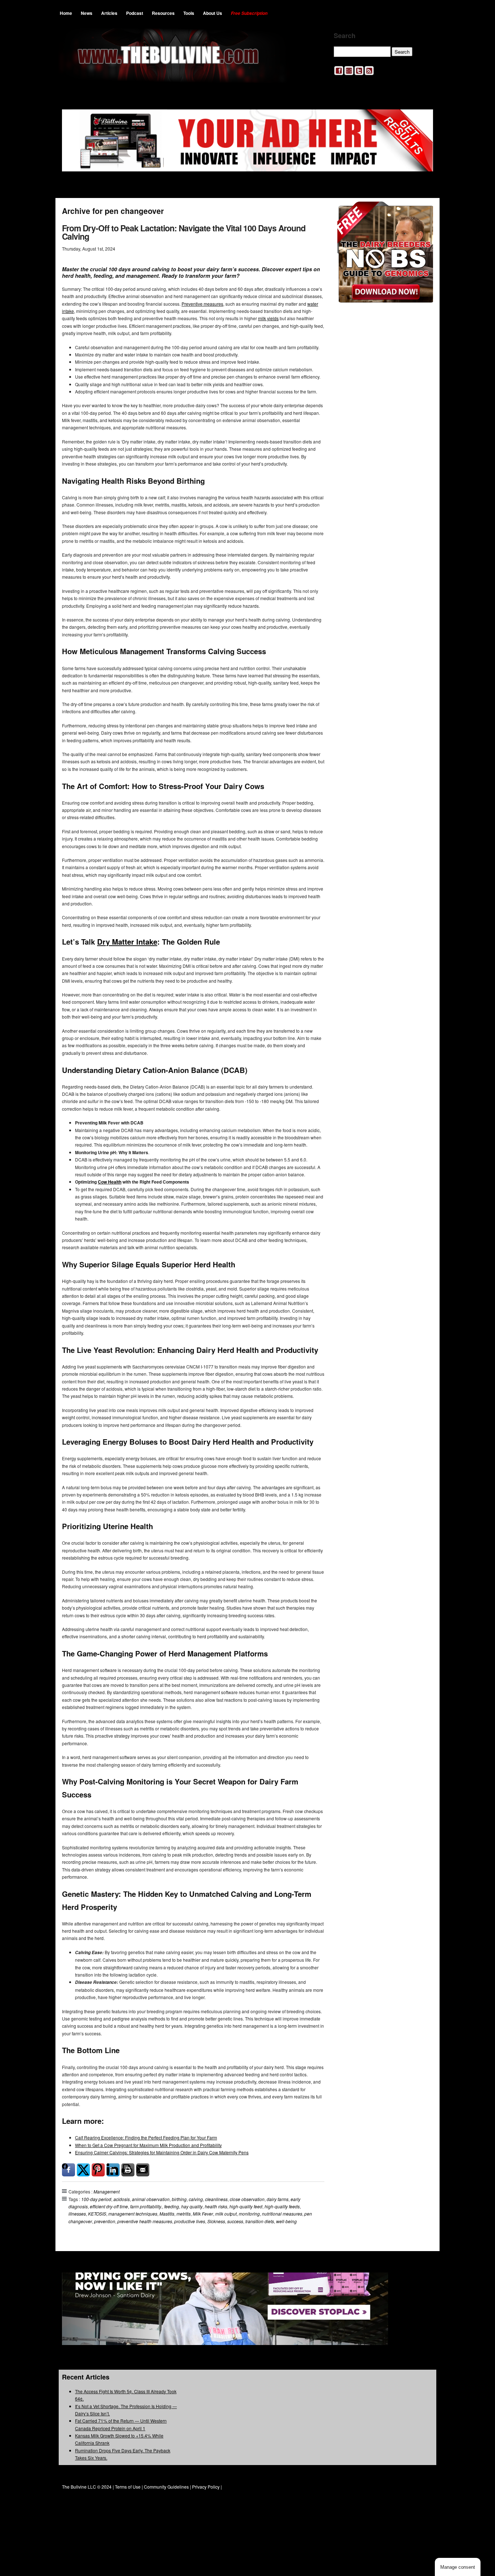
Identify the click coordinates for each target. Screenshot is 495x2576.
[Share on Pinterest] (98, 2170)
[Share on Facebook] (68, 2170)
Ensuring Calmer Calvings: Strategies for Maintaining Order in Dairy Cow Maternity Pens (162, 2152)
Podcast (135, 13)
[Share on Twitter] (83, 2170)
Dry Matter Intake (127, 942)
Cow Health (110, 1182)
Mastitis (167, 2214)
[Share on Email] (143, 2170)
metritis (184, 2214)
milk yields (268, 318)
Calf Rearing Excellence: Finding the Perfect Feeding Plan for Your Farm (146, 2137)
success (235, 2221)
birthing (179, 2199)
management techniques (133, 2214)
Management (107, 2191)
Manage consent (458, 2567)
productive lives (190, 2221)
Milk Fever (203, 2214)
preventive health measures (145, 2221)
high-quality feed (246, 2206)
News (87, 13)
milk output (226, 2214)
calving (196, 2199)
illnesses (77, 2214)
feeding (172, 2206)
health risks (216, 2206)
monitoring (249, 2214)
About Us (213, 13)
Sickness (216, 2221)
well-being (286, 2221)
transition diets (260, 2221)
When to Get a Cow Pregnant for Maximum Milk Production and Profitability (148, 2145)
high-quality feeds (282, 2206)
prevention (105, 2221)
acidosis (122, 2199)
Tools (189, 13)
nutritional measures (282, 2214)
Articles (109, 13)
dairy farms (278, 2199)
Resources (163, 13)
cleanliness (216, 2199)
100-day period (96, 2199)
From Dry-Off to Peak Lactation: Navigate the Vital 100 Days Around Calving (184, 232)
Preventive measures (202, 304)
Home (66, 13)
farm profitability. (146, 2206)
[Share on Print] (128, 2170)
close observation (247, 2199)
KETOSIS (97, 2214)
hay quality (192, 2206)
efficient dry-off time (109, 2206)
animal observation (151, 2199)
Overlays (423, 212)
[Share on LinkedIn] (113, 2170)
